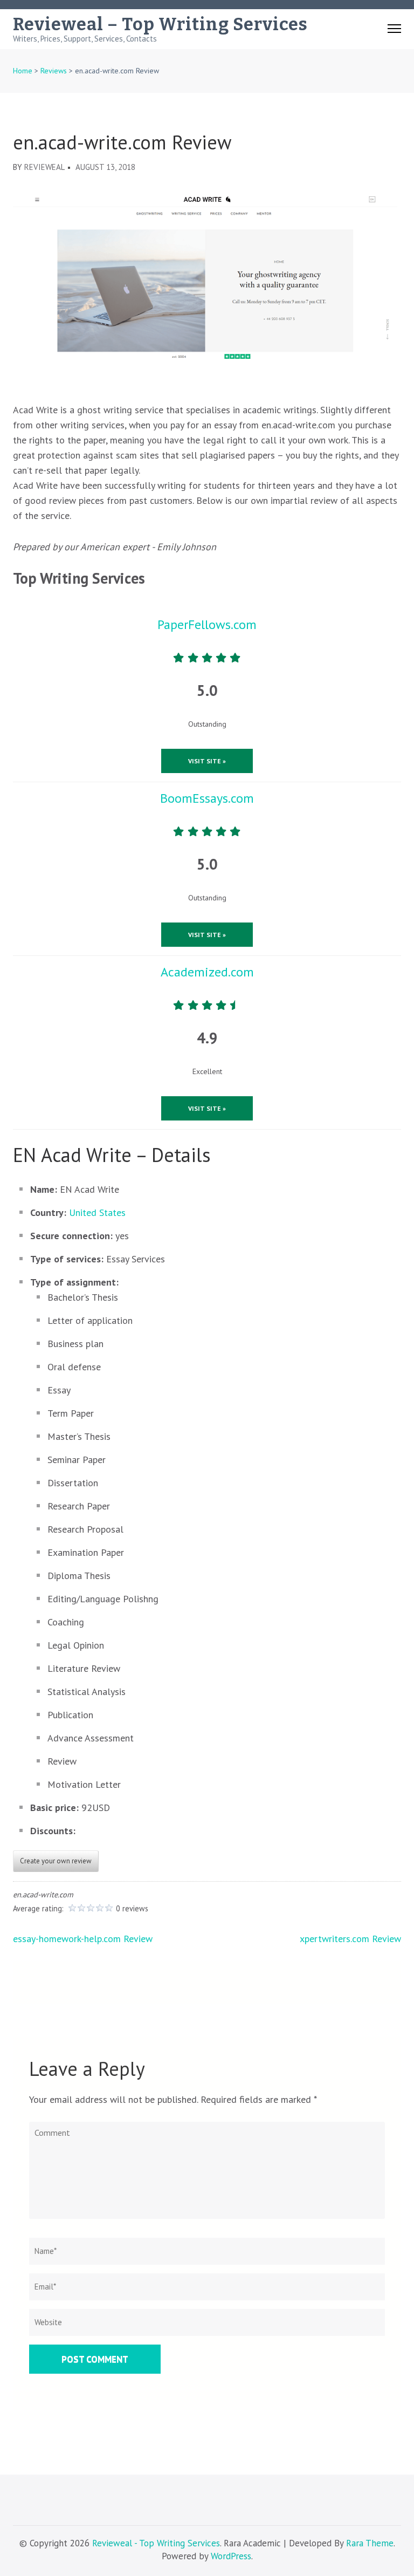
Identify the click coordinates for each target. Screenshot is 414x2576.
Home (23, 71)
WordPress (231, 2556)
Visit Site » (207, 761)
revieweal (44, 167)
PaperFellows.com (207, 624)
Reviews (54, 71)
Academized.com (207, 972)
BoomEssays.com (207, 798)
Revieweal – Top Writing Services (160, 24)
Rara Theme (370, 2543)
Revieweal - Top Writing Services (156, 2543)
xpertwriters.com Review (350, 1939)
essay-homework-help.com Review (83, 1939)
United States (97, 1212)
